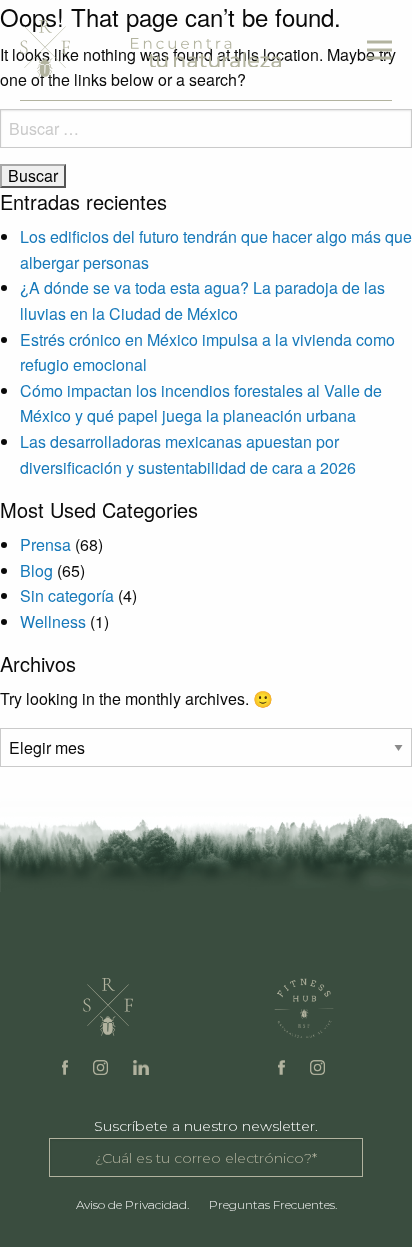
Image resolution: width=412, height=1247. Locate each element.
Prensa (45, 544)
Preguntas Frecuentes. (273, 1204)
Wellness (53, 621)
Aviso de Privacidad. (132, 1204)
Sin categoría (67, 595)
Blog (36, 570)
